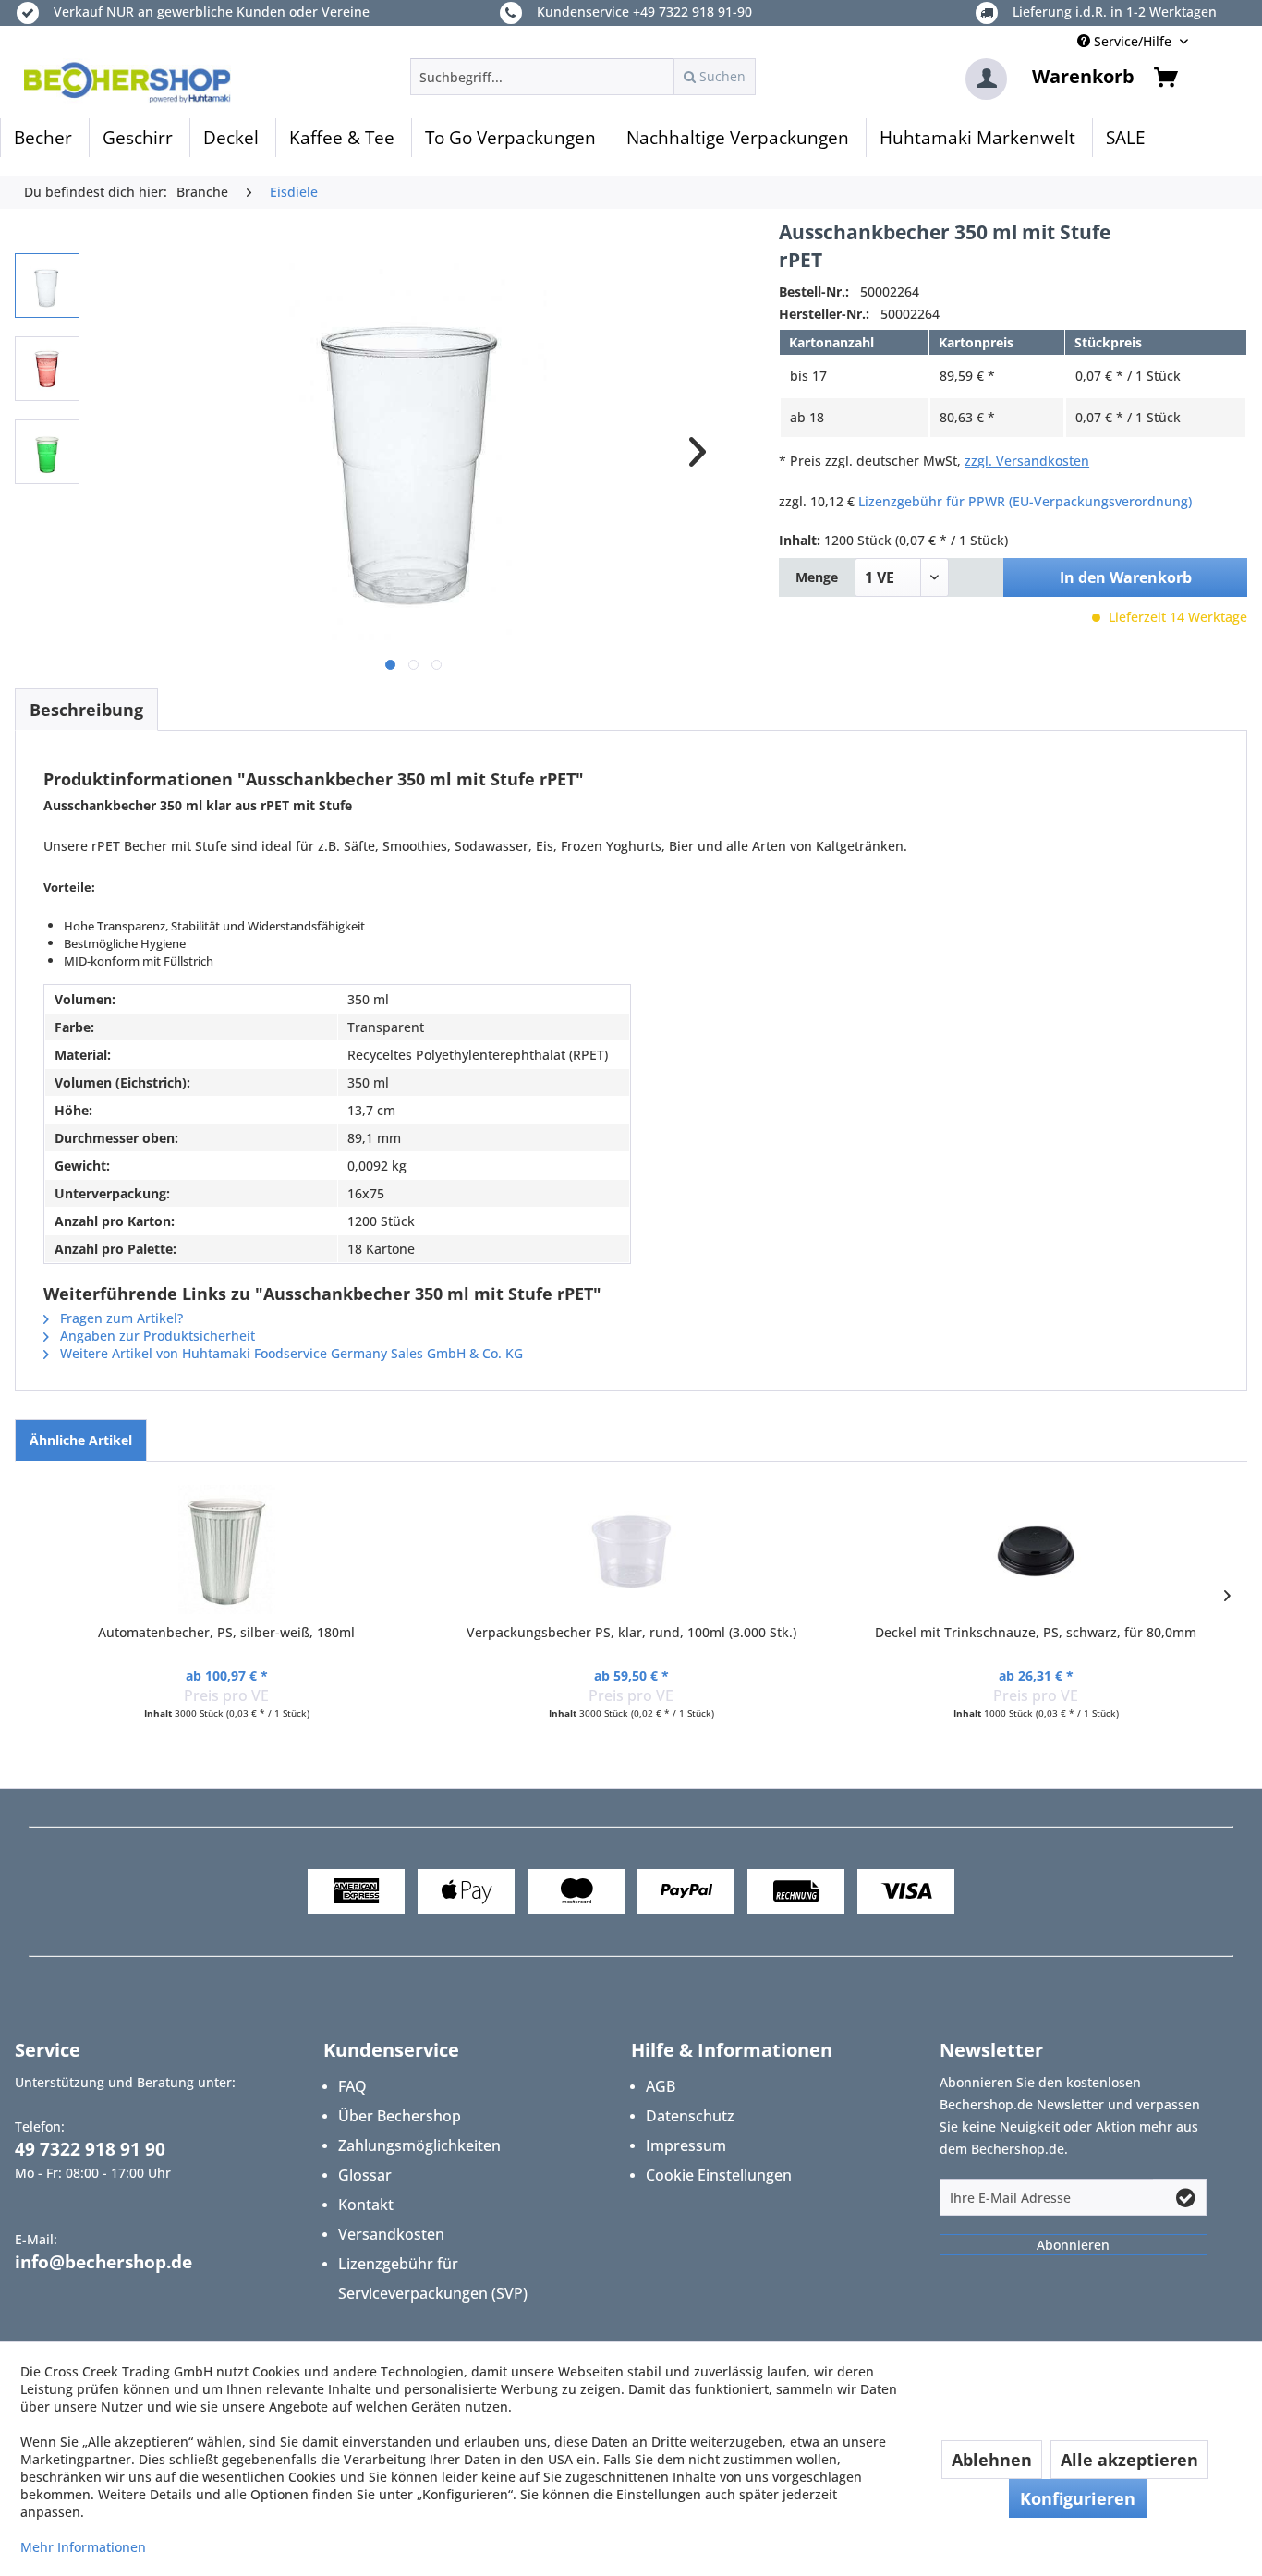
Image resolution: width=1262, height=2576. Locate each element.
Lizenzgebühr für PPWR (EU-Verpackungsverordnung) (1025, 501)
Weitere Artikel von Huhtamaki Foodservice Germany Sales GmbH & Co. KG (290, 1353)
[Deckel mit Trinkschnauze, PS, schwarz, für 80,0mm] (1036, 1549)
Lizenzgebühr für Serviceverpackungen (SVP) (433, 2278)
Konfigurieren (1078, 2498)
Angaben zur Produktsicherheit (156, 1336)
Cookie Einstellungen (719, 2175)
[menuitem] (583, 77)
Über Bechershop (400, 2116)
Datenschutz (690, 2116)
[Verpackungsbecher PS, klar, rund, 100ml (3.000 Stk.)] (631, 1549)
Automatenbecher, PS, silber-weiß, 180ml (226, 1632)
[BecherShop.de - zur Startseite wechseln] (127, 81)
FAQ (352, 2086)
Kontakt (366, 2205)
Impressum (686, 2145)
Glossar (365, 2175)
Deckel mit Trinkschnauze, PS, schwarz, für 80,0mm (1036, 1632)
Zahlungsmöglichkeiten (419, 2145)
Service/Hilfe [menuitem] (1133, 41)
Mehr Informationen (83, 2547)
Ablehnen (992, 2460)
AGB (661, 2086)
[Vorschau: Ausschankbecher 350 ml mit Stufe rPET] (47, 286)
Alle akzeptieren (1129, 2460)
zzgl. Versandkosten (1027, 461)
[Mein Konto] (986, 79)
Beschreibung (86, 710)
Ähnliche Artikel (81, 1440)
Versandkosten (391, 2234)
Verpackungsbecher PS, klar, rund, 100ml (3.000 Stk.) (631, 1632)
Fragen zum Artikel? (120, 1318)
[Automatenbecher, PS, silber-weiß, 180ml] (226, 1549)
